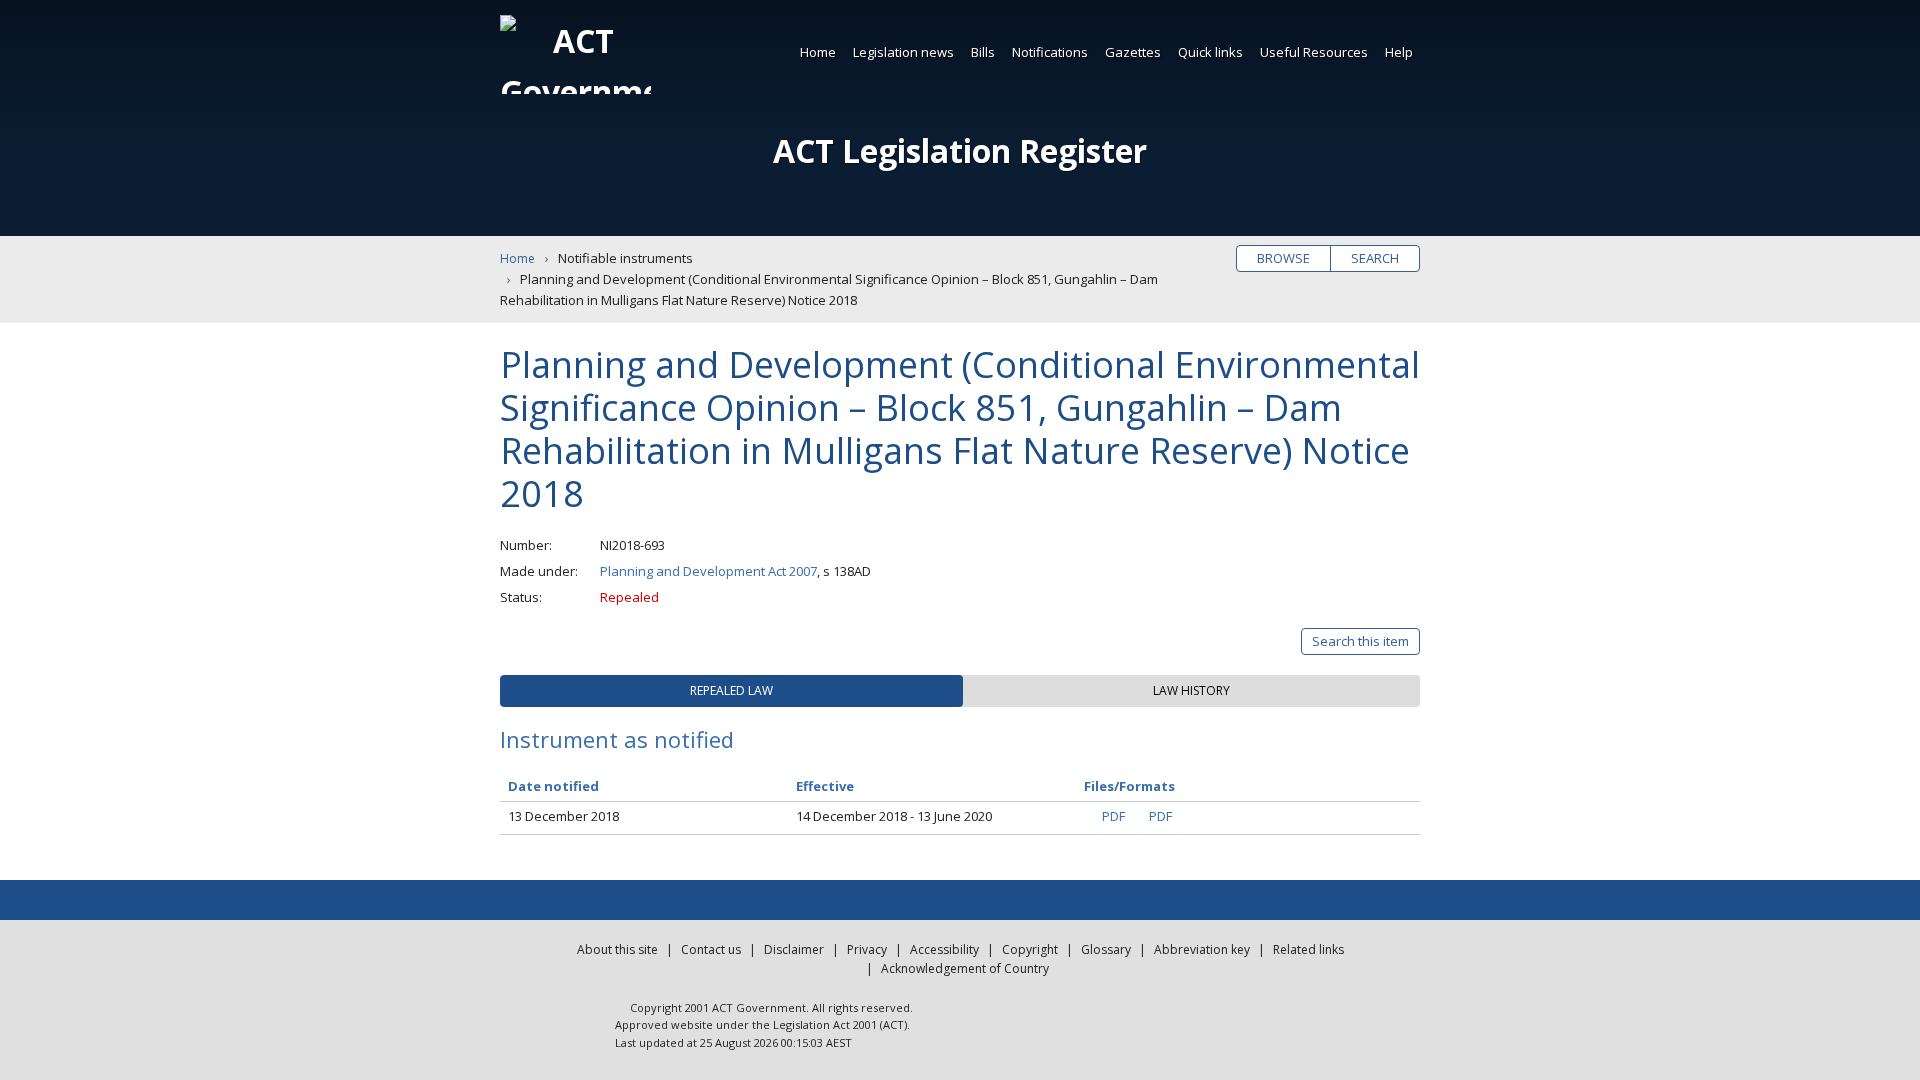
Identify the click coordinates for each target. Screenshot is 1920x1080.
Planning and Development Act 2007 (708, 571)
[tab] (731, 691)
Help (1399, 52)
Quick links (1210, 52)
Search (1375, 258)
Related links (1308, 949)
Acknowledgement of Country (965, 968)
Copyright (1030, 949)
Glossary (1106, 949)
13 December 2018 (563, 816)
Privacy (867, 949)
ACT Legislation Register (960, 150)
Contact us (711, 949)
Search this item (1360, 641)
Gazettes (1133, 52)
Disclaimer (794, 949)
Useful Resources (1314, 52)
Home (818, 52)
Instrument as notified (617, 739)
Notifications (1050, 52)
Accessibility (944, 949)
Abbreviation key (1202, 949)
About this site (617, 949)
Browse (1283, 258)
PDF (1113, 816)
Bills (983, 52)
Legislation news (903, 52)
